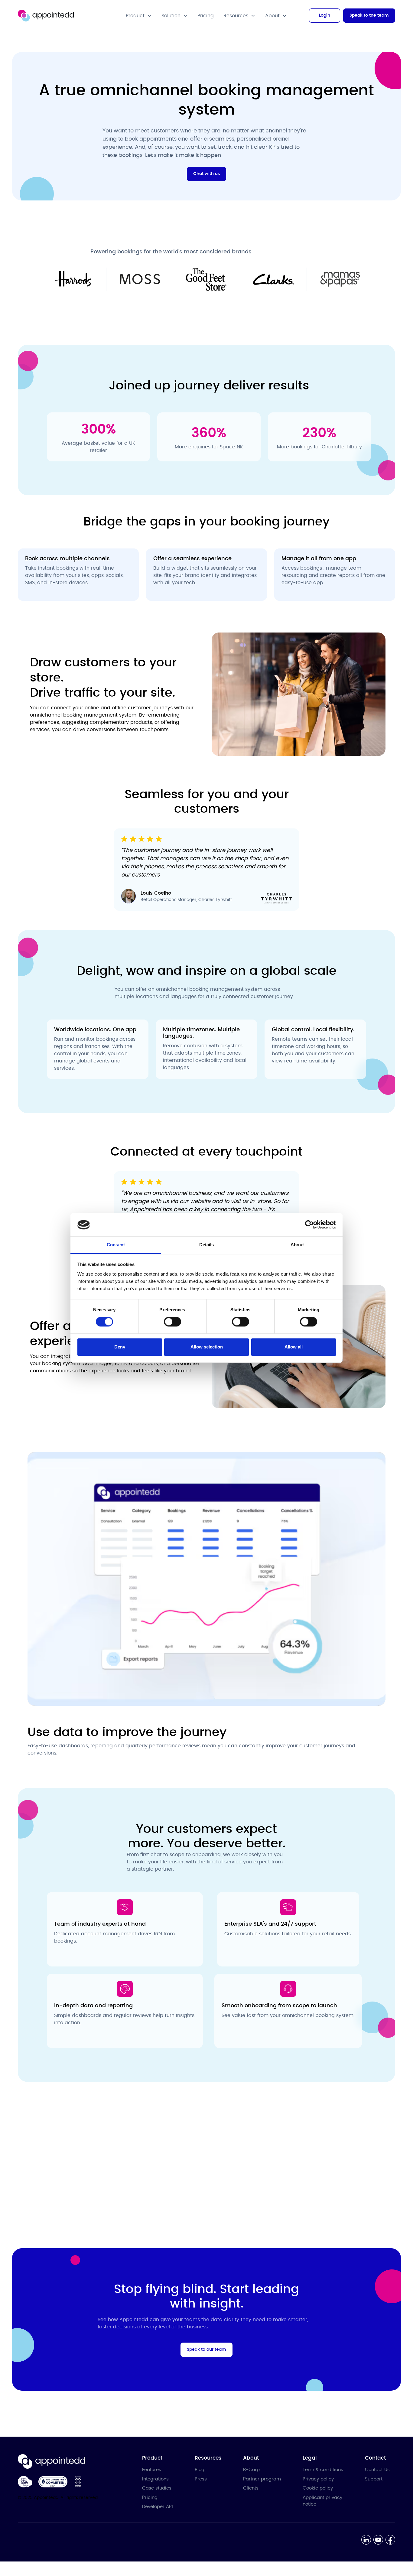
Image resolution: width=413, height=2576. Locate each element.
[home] (46, 16)
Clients (251, 2488)
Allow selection (207, 1347)
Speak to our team (207, 2350)
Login (325, 15)
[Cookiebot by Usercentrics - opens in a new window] (309, 1225)
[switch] (172, 1322)
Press (201, 2479)
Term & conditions (323, 2470)
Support (374, 2479)
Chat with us (207, 174)
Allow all (294, 1347)
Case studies (157, 2488)
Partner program (262, 2479)
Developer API (158, 2507)
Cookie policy (318, 2488)
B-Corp (251, 2470)
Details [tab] (207, 1245)
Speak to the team (369, 15)
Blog (200, 2470)
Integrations (155, 2479)
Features (152, 2470)
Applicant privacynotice (322, 2501)
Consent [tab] (116, 1245)
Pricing (206, 16)
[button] (139, 16)
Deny (120, 1347)
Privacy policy (318, 2479)
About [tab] (297, 1245)
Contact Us (377, 2470)
